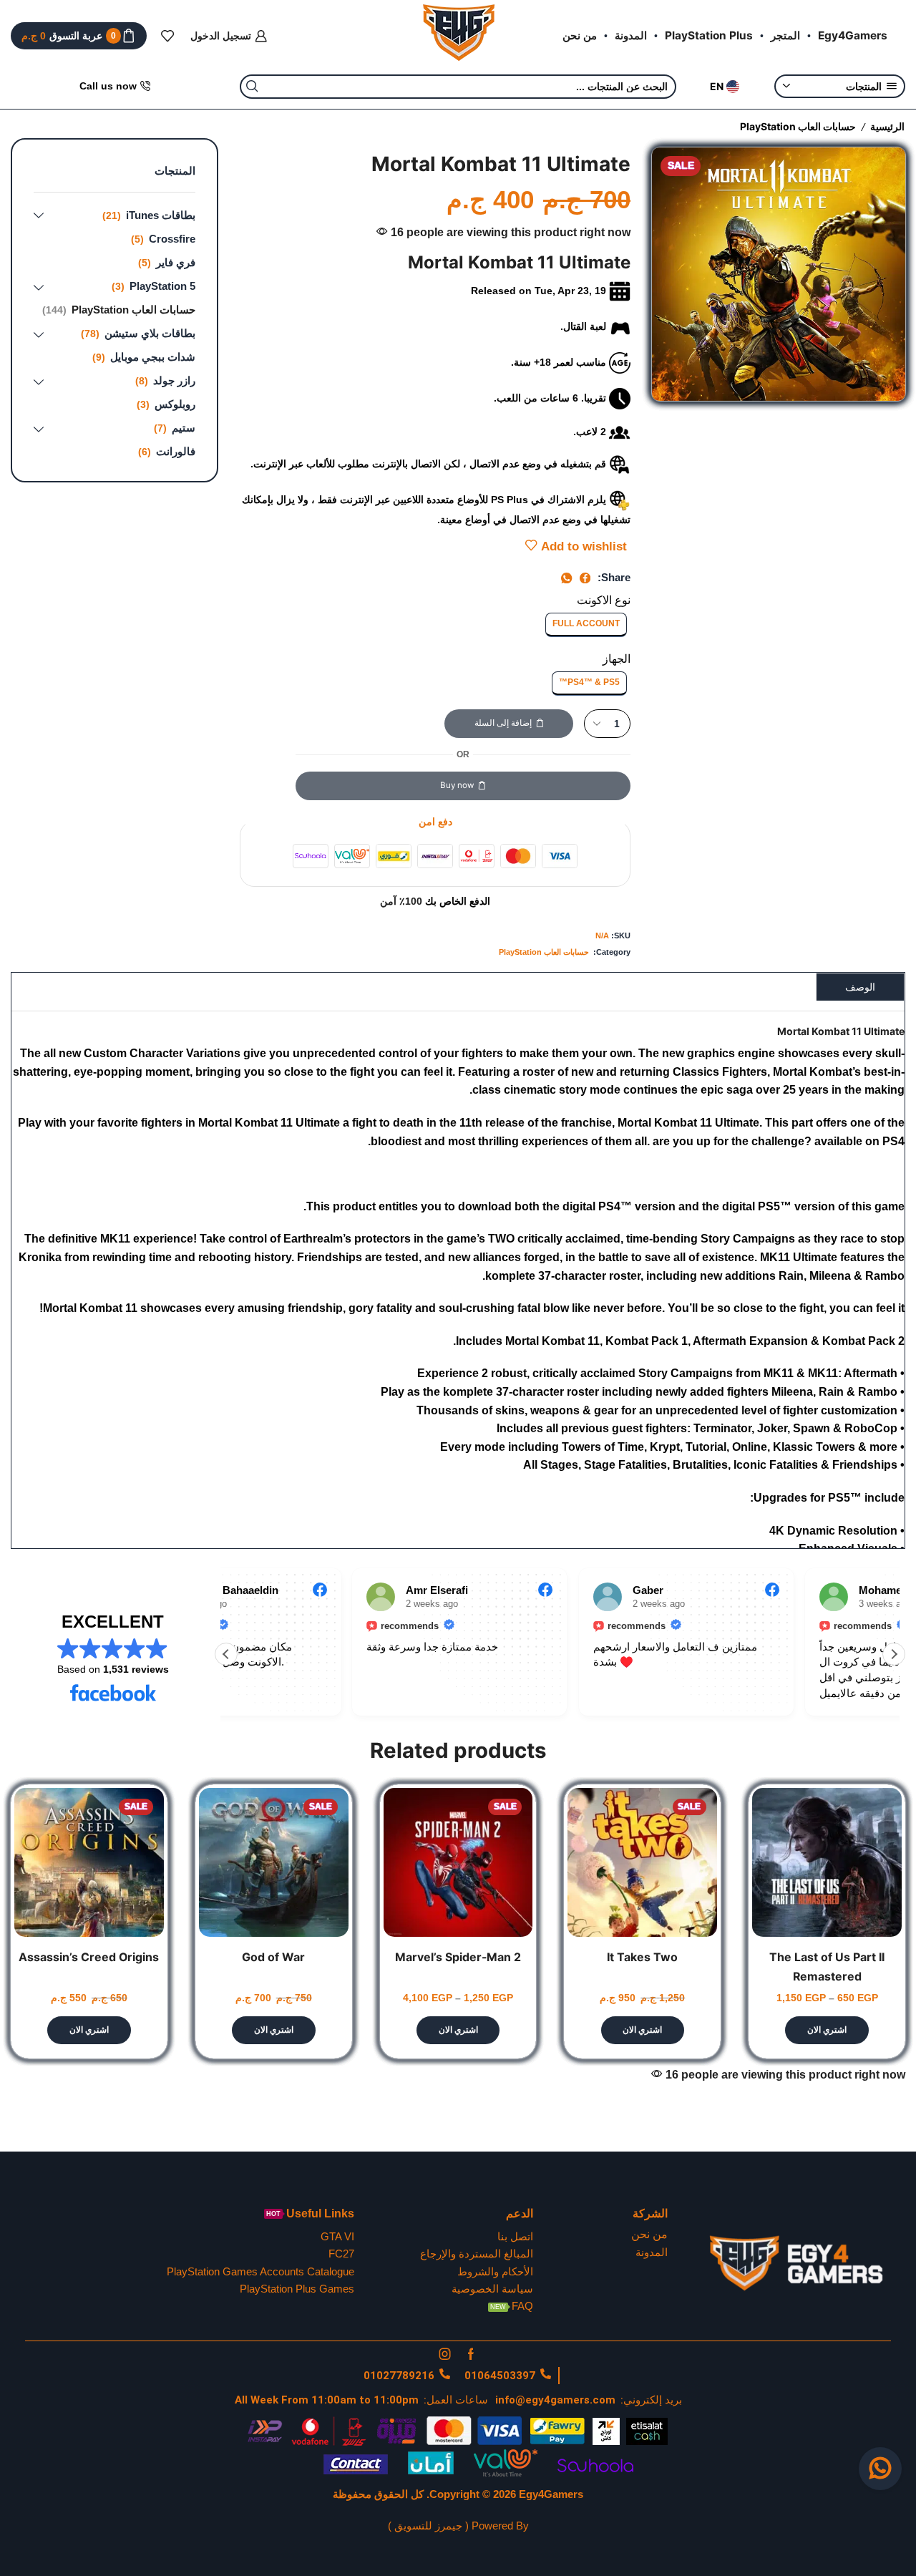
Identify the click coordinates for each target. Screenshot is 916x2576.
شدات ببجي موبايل (153, 357)
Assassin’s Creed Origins (89, 1957)
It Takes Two (642, 1957)
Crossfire (172, 239)
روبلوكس (175, 404)
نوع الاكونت (604, 600)
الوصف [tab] (860, 987)
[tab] (860, 987)
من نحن (580, 35)
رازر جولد (174, 380)
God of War (273, 1957)
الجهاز (617, 659)
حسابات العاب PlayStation (798, 126)
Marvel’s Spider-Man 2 (458, 1957)
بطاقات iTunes (161, 215)
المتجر (785, 35)
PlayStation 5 (162, 286)
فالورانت (176, 451)
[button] (894, 1654)
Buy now (457, 785)
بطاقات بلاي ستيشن (150, 333)
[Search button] (252, 87)
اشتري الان (827, 2030)
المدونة (631, 35)
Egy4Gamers (853, 35)
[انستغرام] (445, 2354)
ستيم (184, 428)
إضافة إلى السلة (503, 723)
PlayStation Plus (709, 35)
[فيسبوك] (471, 2354)
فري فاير (176, 262)
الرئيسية (887, 126)
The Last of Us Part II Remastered (827, 1967)
